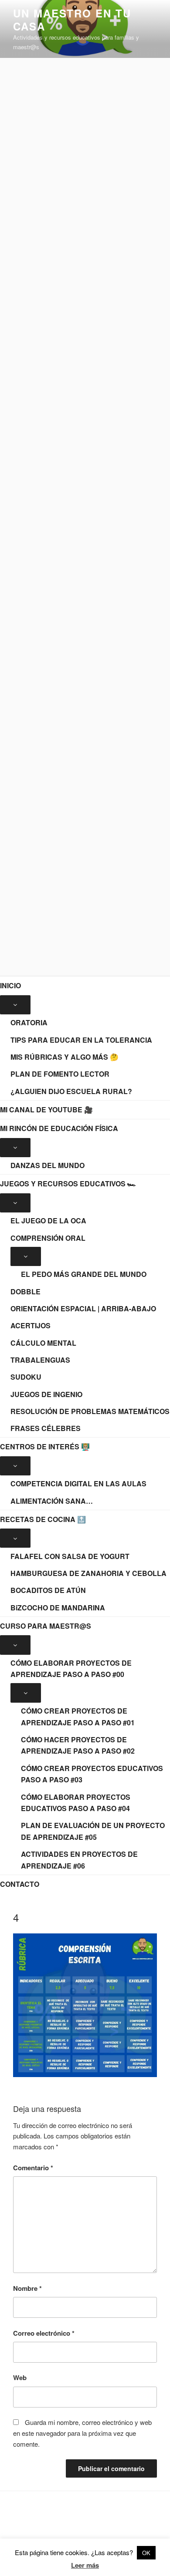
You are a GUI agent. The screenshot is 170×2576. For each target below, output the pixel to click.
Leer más (85, 2565)
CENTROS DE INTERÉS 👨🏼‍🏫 (45, 1446)
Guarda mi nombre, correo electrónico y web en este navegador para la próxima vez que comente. (82, 2433)
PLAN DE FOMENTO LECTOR (60, 1074)
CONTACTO (20, 1884)
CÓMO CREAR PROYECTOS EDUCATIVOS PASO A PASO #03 (92, 1774)
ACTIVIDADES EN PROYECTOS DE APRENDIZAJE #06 (79, 1860)
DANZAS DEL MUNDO (48, 1165)
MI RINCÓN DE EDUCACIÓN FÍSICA (59, 1128)
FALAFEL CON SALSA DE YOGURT (70, 1556)
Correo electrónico (44, 2333)
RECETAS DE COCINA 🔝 (43, 1519)
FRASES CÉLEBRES (46, 1428)
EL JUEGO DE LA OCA (48, 1221)
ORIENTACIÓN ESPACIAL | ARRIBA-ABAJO (83, 1308)
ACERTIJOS (31, 1325)
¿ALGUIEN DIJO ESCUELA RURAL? (71, 1091)
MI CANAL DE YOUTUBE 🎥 (46, 1110)
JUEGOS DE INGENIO (46, 1394)
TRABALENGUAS (40, 1360)
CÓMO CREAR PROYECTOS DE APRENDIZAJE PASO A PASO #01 (78, 1717)
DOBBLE (25, 1291)
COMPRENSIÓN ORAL (48, 1238)
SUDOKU (26, 1377)
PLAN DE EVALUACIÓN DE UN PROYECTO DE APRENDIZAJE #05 (93, 1831)
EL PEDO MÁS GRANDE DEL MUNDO (84, 1274)
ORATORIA (29, 1022)
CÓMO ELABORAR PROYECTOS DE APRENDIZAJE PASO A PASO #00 (71, 1669)
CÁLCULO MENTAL (43, 1343)
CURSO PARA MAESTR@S (46, 1626)
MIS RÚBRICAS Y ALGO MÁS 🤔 (65, 1057)
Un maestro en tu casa (72, 20)
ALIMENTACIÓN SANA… (52, 1501)
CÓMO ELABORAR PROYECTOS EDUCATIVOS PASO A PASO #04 (76, 1803)
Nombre (27, 2288)
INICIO (10, 985)
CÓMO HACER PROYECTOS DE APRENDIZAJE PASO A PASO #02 (78, 1745)
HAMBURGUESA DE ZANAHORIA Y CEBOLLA (88, 1573)
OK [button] (146, 2553)
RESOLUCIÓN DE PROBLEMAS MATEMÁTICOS (90, 1411)
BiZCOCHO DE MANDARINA (58, 1608)
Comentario (33, 2168)
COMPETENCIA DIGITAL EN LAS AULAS (78, 1483)
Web (20, 2377)
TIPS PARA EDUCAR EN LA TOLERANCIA (81, 1040)
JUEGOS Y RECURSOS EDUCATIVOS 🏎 (68, 1184)
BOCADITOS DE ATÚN (48, 1590)
